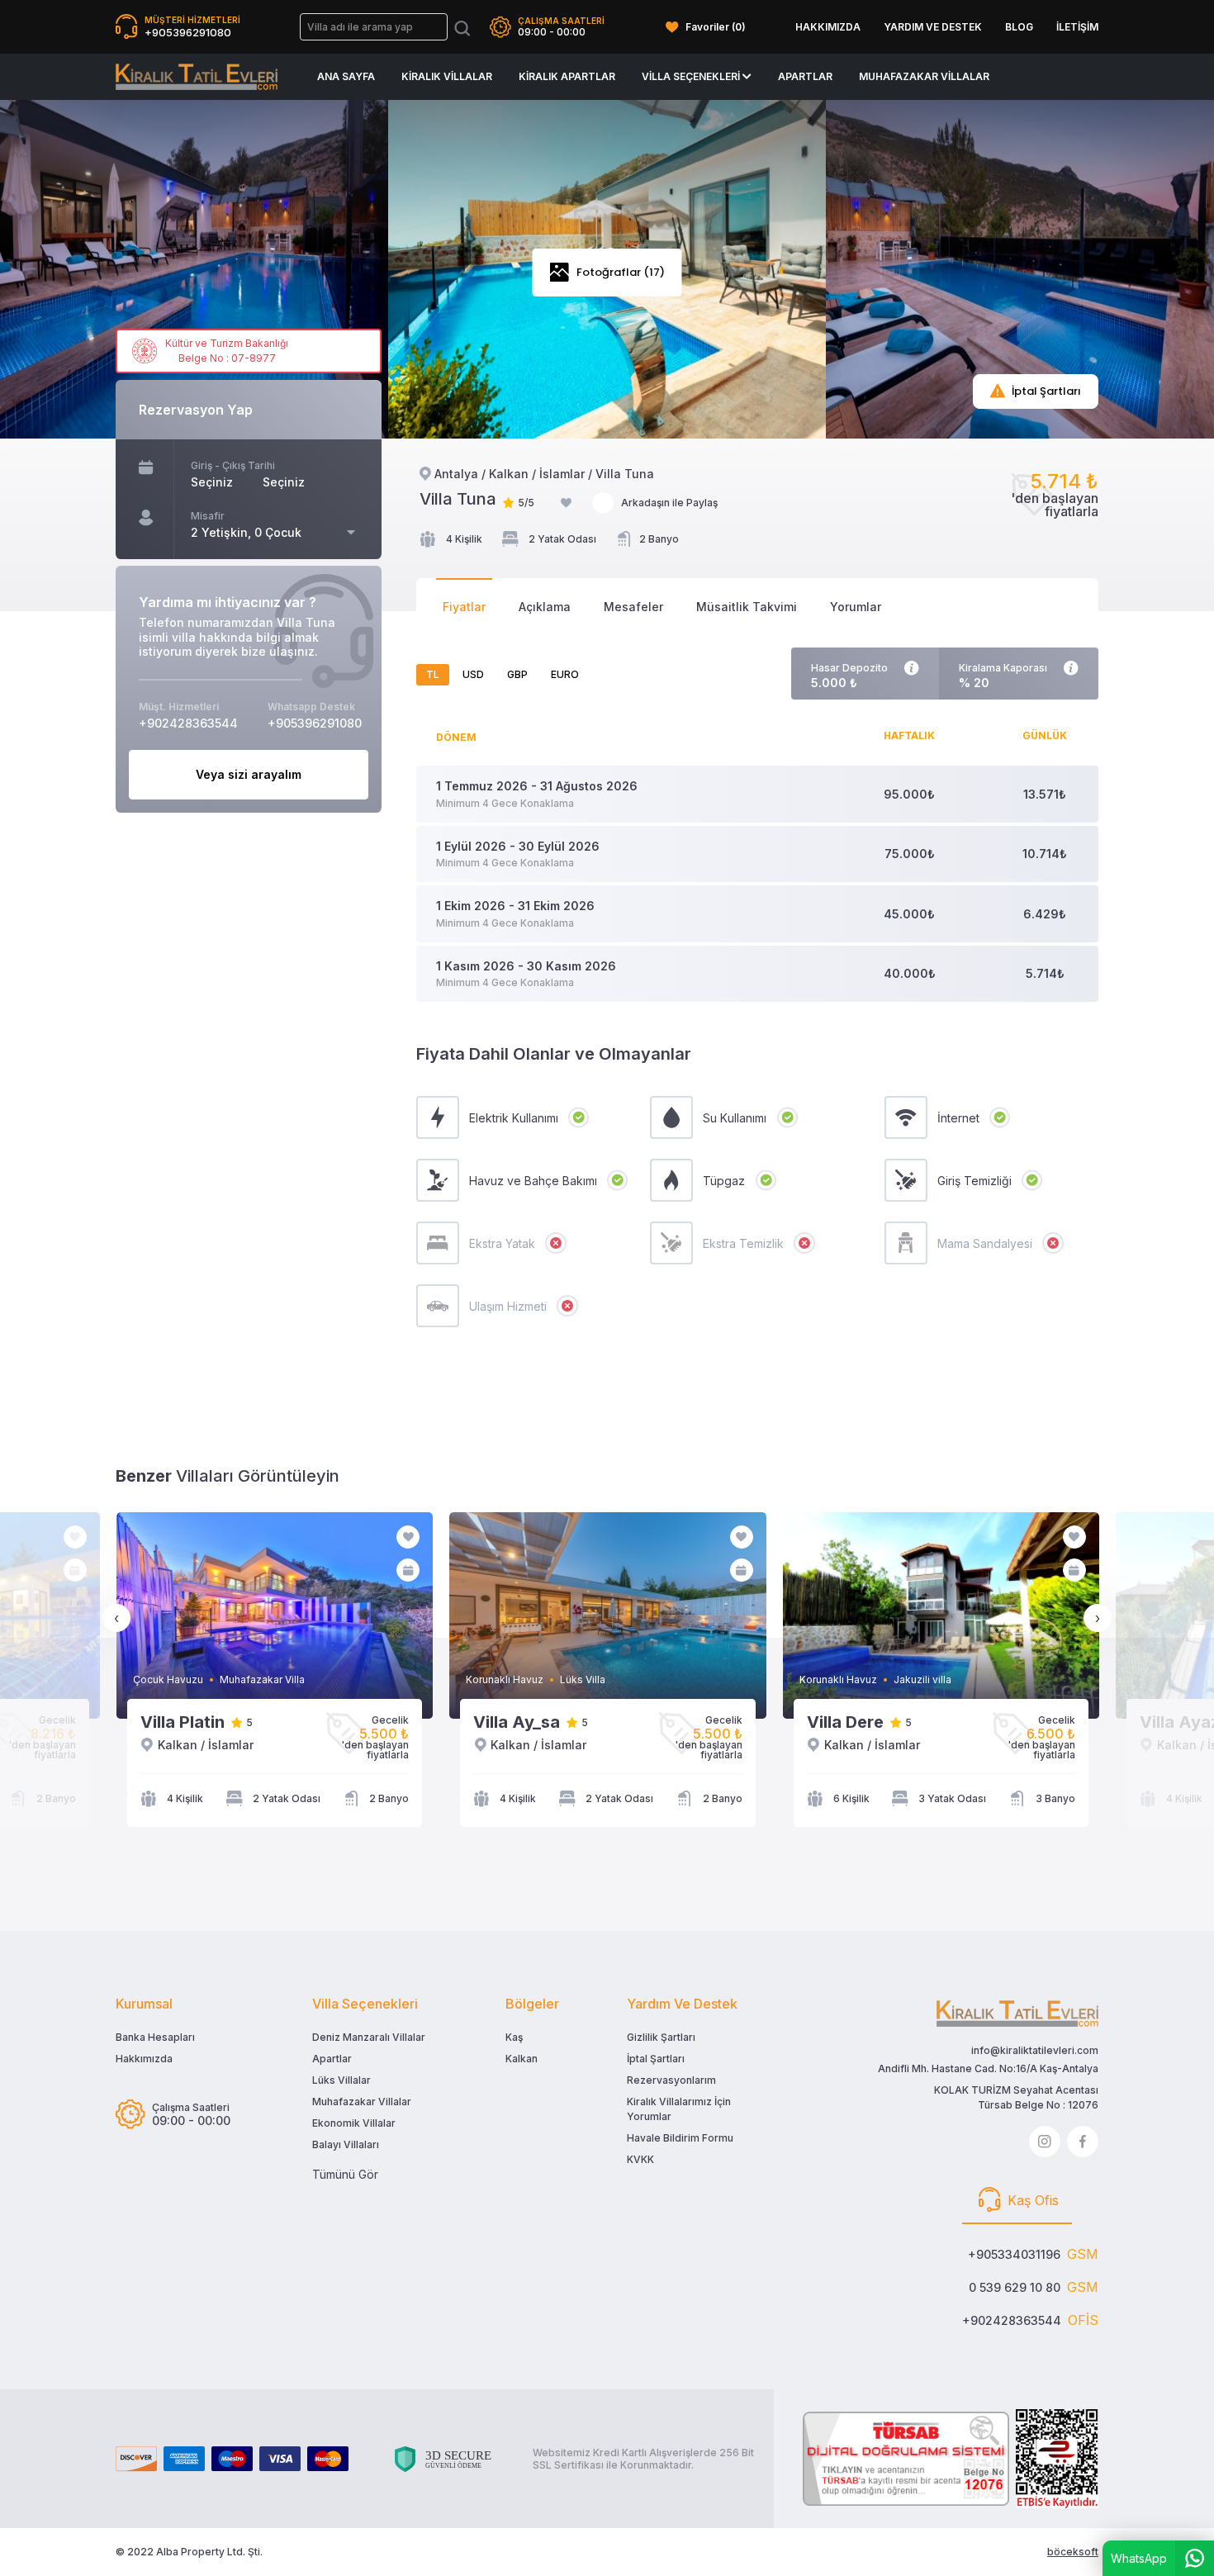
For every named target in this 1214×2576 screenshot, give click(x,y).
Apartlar (805, 76)
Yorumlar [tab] (856, 607)
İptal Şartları (656, 2059)
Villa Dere (845, 1722)
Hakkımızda (144, 2059)
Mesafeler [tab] (633, 607)
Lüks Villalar (341, 2080)
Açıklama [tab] (545, 607)
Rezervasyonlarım (671, 2080)
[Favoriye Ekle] (566, 503)
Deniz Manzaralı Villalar (369, 2037)
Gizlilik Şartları (661, 2037)
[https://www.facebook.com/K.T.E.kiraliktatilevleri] (1083, 2142)
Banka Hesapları (155, 2037)
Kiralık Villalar (447, 76)
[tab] (1017, 2201)
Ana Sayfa (346, 76)
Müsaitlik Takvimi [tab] (747, 607)
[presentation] (116, 1618)
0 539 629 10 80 (1015, 2287)
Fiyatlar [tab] (464, 607)
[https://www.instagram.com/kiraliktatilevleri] (1045, 2142)
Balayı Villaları (346, 2144)
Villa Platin (183, 1722)
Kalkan (522, 2059)
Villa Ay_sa (517, 1722)
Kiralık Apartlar (567, 76)
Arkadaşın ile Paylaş (669, 503)
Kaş (514, 2037)
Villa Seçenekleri (692, 76)
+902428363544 (1012, 2320)
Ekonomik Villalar (354, 2123)
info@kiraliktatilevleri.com (1035, 2050)
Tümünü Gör (345, 2174)
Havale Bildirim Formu (680, 2138)
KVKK (640, 2159)
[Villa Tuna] (197, 77)
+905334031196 (1014, 2254)
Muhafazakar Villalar (924, 76)
